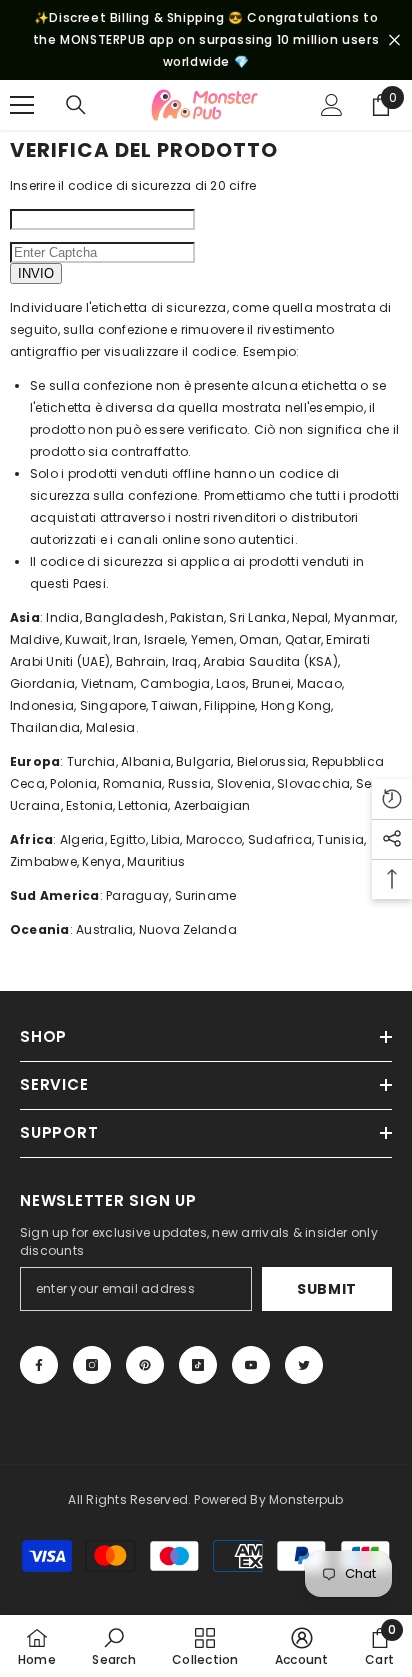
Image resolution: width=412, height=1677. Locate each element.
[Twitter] (304, 1365)
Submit (327, 1289)
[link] (113, 1646)
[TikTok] (198, 1365)
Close (394, 40)
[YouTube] (251, 1365)
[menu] (22, 105)
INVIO (36, 273)
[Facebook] (39, 1365)
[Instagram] (92, 1365)
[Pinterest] (145, 1365)
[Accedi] (332, 105)
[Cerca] (76, 105)
